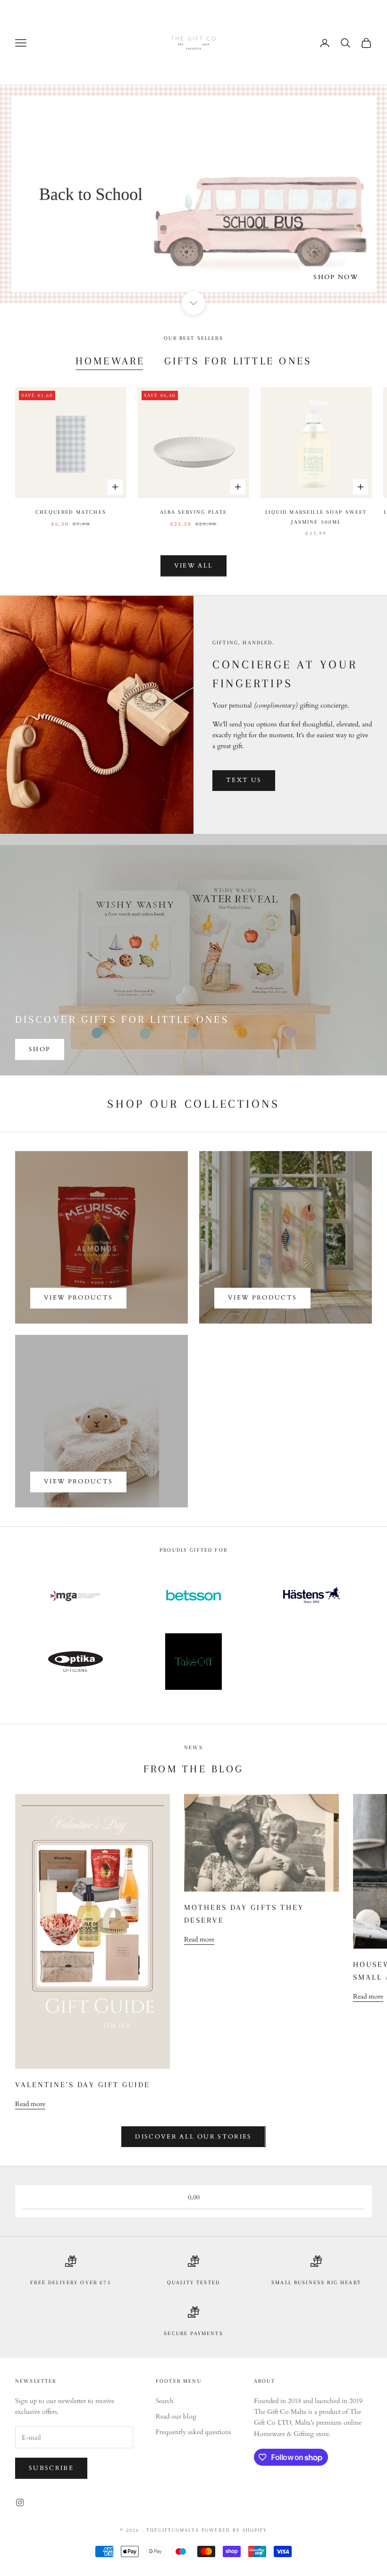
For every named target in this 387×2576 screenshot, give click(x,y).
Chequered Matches (71, 512)
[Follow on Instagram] (20, 2502)
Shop (40, 1049)
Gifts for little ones (238, 361)
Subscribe (51, 2468)
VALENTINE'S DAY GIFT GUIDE (83, 2085)
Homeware (110, 361)
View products (78, 1298)
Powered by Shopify (234, 2530)
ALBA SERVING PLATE (194, 512)
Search (165, 2401)
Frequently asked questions (193, 2432)
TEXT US (244, 780)
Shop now (336, 277)
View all (194, 566)
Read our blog (176, 2416)
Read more (30, 2104)
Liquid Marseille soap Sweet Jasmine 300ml (316, 517)
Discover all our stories (193, 2137)
